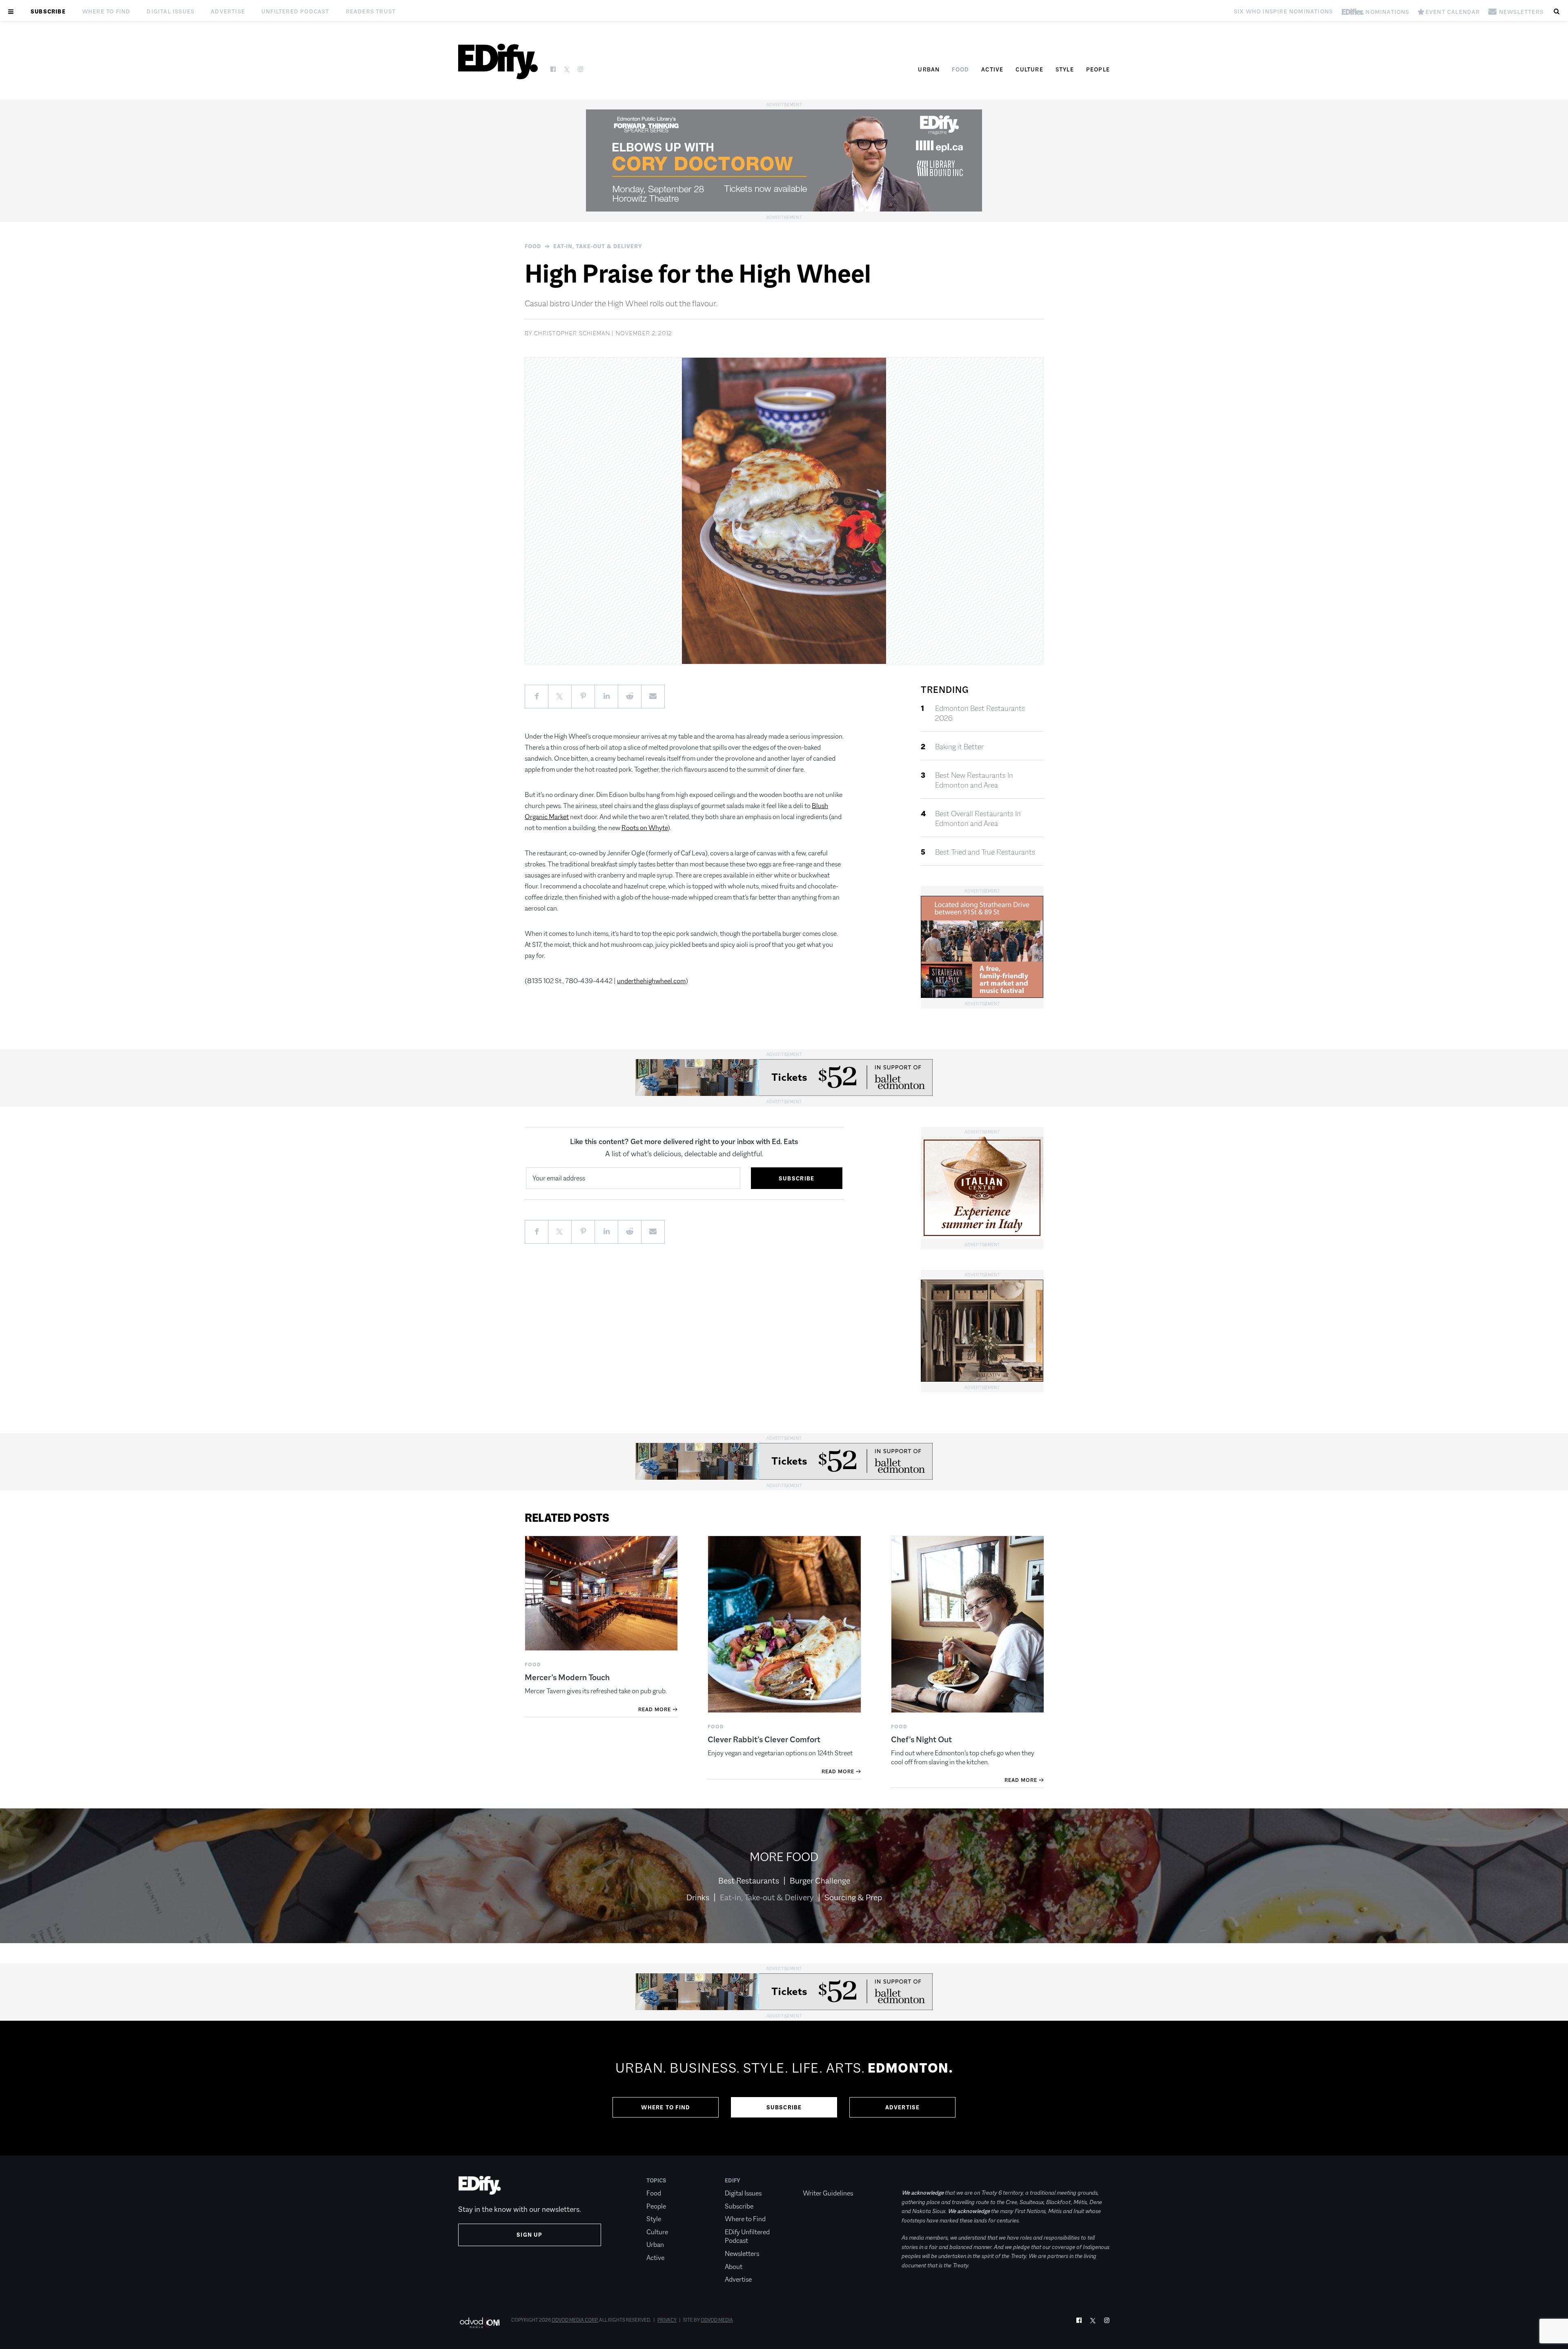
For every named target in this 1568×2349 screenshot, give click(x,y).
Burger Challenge (820, 1881)
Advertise (228, 11)
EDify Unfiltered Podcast (747, 2237)
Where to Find (106, 11)
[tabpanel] (784, 2088)
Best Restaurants (749, 1881)
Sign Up (529, 2235)
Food (960, 69)
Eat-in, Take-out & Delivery (598, 246)
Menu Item (818, 2180)
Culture (1029, 69)
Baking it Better (959, 747)
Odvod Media (717, 2320)
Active (992, 69)
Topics (656, 2180)
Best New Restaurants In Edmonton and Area (974, 780)
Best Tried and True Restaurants (985, 852)
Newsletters (742, 2254)
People (1098, 69)
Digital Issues (170, 11)
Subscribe (48, 11)
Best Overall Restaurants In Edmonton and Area (978, 819)
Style (1065, 69)
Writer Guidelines (828, 2193)
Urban (929, 69)
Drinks (698, 1897)
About (734, 2267)
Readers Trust (371, 11)
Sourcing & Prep (853, 1897)
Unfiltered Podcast (295, 11)
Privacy (667, 2320)
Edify (733, 2180)
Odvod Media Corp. (575, 2320)
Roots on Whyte (645, 828)
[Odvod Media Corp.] (480, 2323)
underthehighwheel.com (651, 981)
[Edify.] (498, 61)
